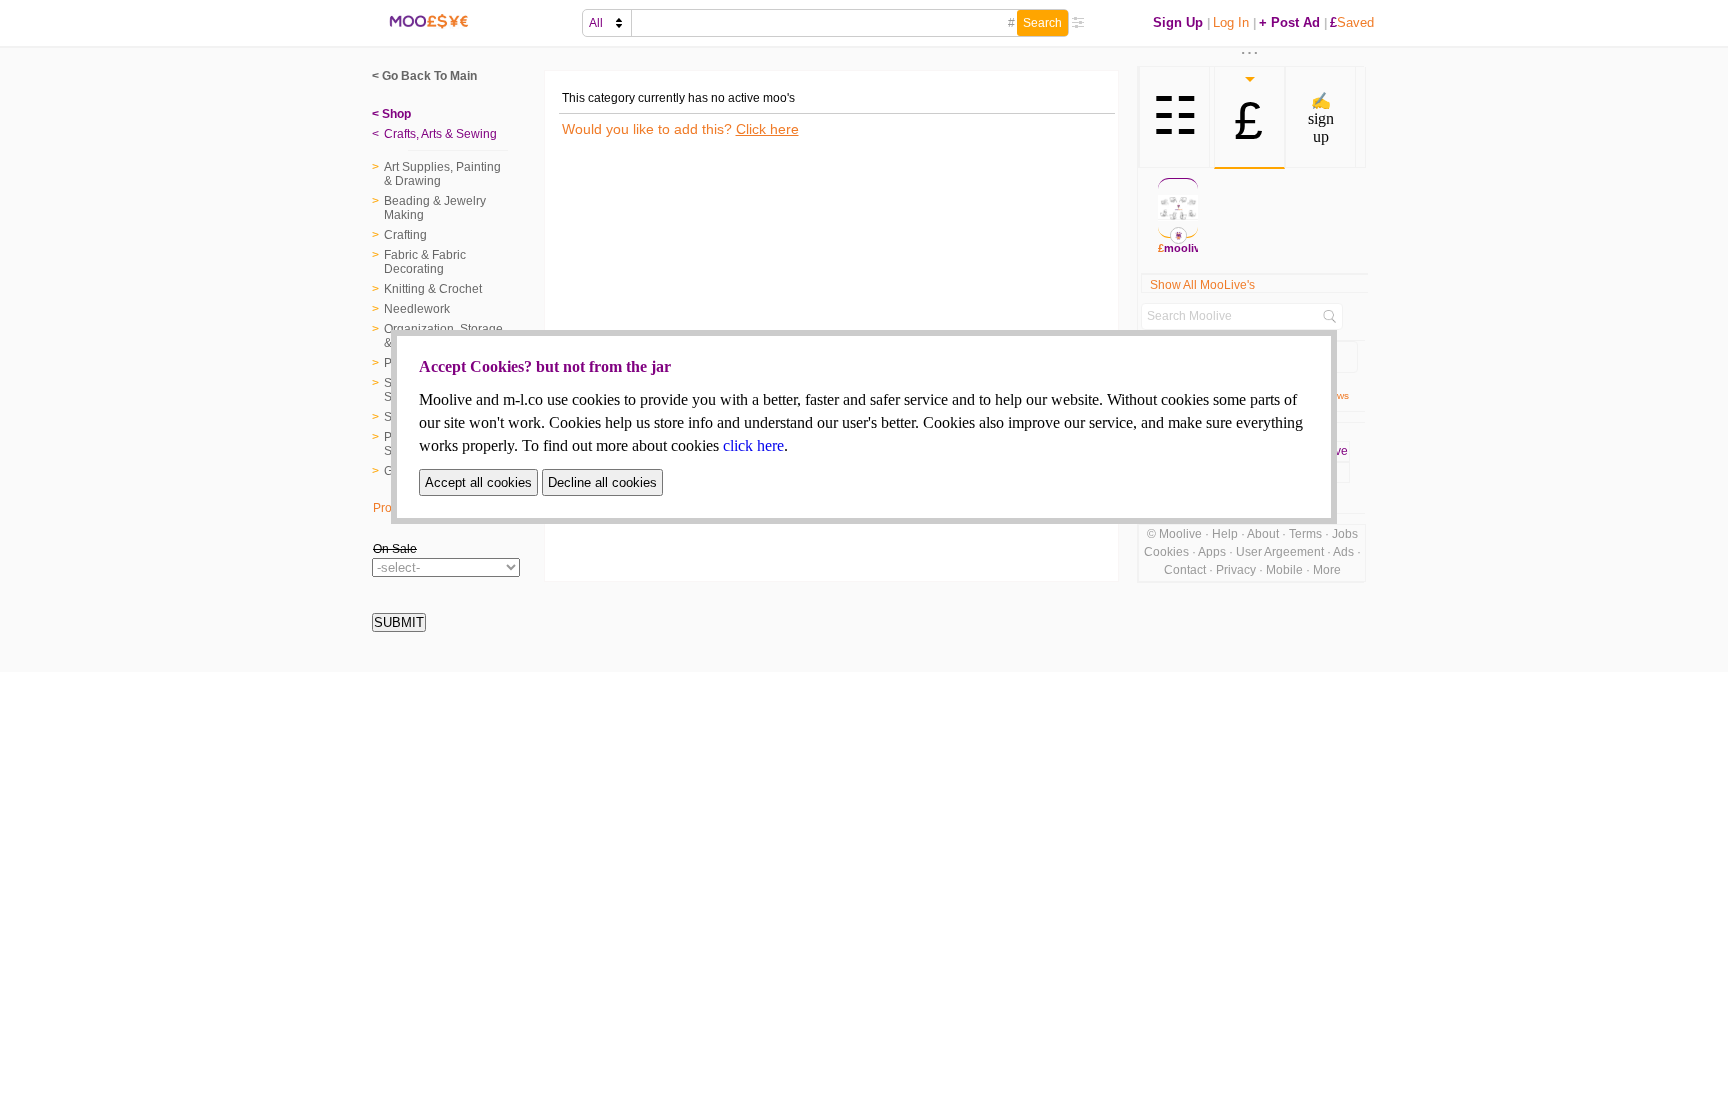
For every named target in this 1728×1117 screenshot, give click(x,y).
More (1327, 570)
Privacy (1236, 570)
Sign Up (1178, 22)
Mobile (1284, 570)
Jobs (1345, 534)
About (1263, 534)
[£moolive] (1178, 208)
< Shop (391, 114)
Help (1225, 534)
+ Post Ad (1289, 22)
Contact (1185, 570)
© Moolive (1174, 534)
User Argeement (1280, 552)
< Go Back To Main (424, 76)
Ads (1343, 552)
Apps (1212, 552)
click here (753, 445)
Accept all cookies (478, 482)
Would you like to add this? (680, 129)
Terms (1305, 534)
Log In (1231, 22)
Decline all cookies (602, 482)
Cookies (1166, 552)
